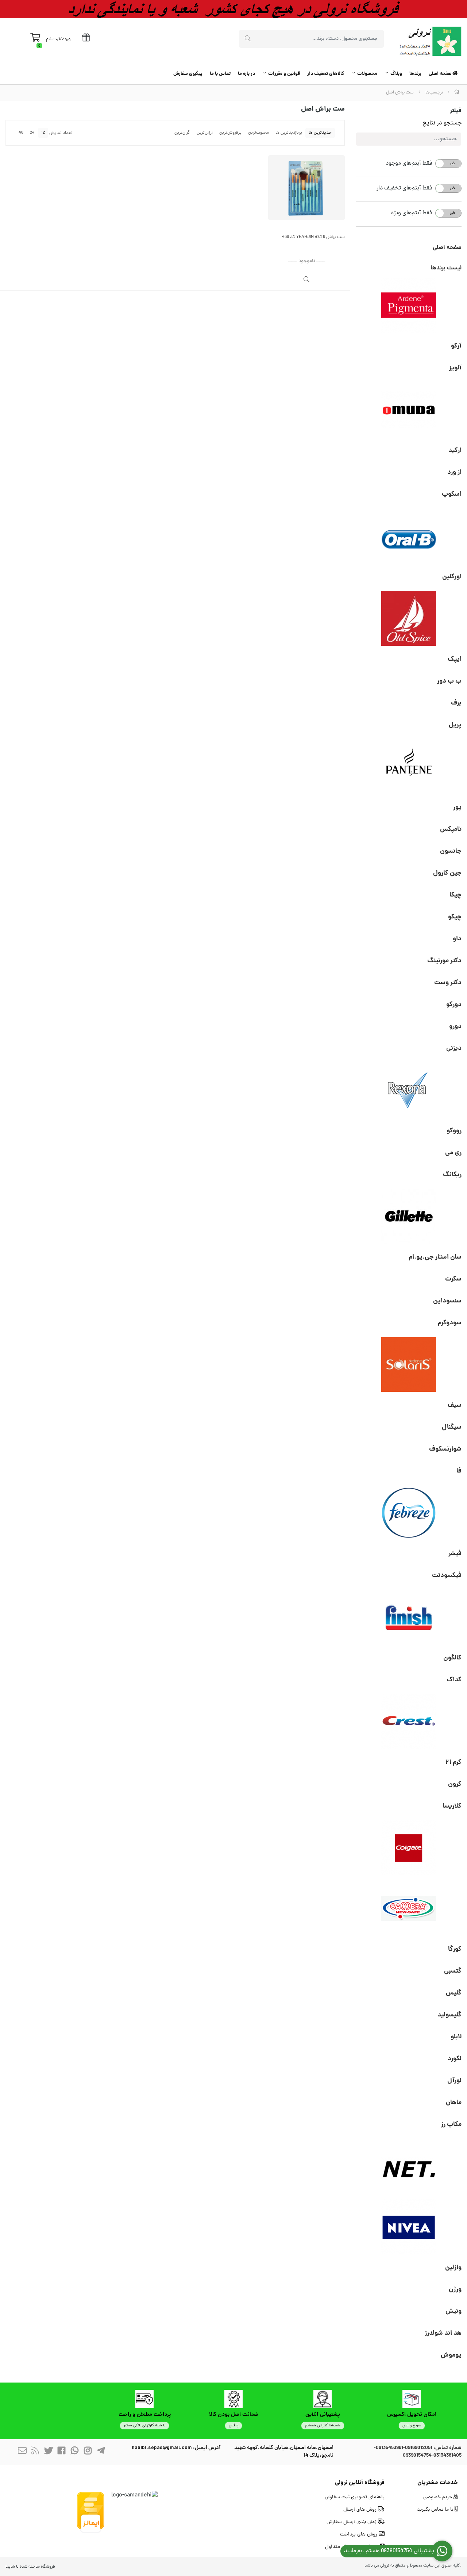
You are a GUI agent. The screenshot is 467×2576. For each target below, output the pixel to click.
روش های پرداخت (359, 2535)
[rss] (35, 2452)
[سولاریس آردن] (409, 1364)
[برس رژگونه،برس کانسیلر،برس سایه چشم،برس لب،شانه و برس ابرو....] (306, 188)
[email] (22, 2452)
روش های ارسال (361, 2510)
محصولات (367, 74)
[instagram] (88, 2452)
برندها (415, 74)
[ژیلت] (409, 1216)
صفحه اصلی (441, 74)
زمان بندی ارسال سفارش (352, 2522)
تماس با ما (220, 74)
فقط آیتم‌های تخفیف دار (404, 188)
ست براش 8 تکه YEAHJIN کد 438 (313, 237)
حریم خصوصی (438, 2497)
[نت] (409, 2166)
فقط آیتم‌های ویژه (412, 213)
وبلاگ (396, 74)
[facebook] (62, 2452)
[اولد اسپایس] (409, 618)
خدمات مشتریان (438, 2483)
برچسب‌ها (434, 93)
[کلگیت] (409, 1848)
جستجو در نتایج (442, 123)
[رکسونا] (409, 1090)
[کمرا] (409, 1908)
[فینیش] (409, 1617)
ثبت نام (53, 39)
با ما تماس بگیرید (436, 2510)
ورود (66, 39)
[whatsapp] (75, 2452)
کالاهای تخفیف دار (326, 74)
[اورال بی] (409, 536)
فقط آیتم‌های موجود (409, 164)
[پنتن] (409, 767)
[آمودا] (409, 410)
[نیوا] (409, 2227)
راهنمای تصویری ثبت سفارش (355, 2497)
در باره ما (246, 74)
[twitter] (49, 2452)
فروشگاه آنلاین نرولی (360, 2483)
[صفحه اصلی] (457, 93)
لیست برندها (446, 268)
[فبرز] (409, 1513)
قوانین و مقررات (284, 74)
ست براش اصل (400, 93)
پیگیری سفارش (188, 74)
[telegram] (101, 2452)
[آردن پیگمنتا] (409, 305)
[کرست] (409, 1721)
